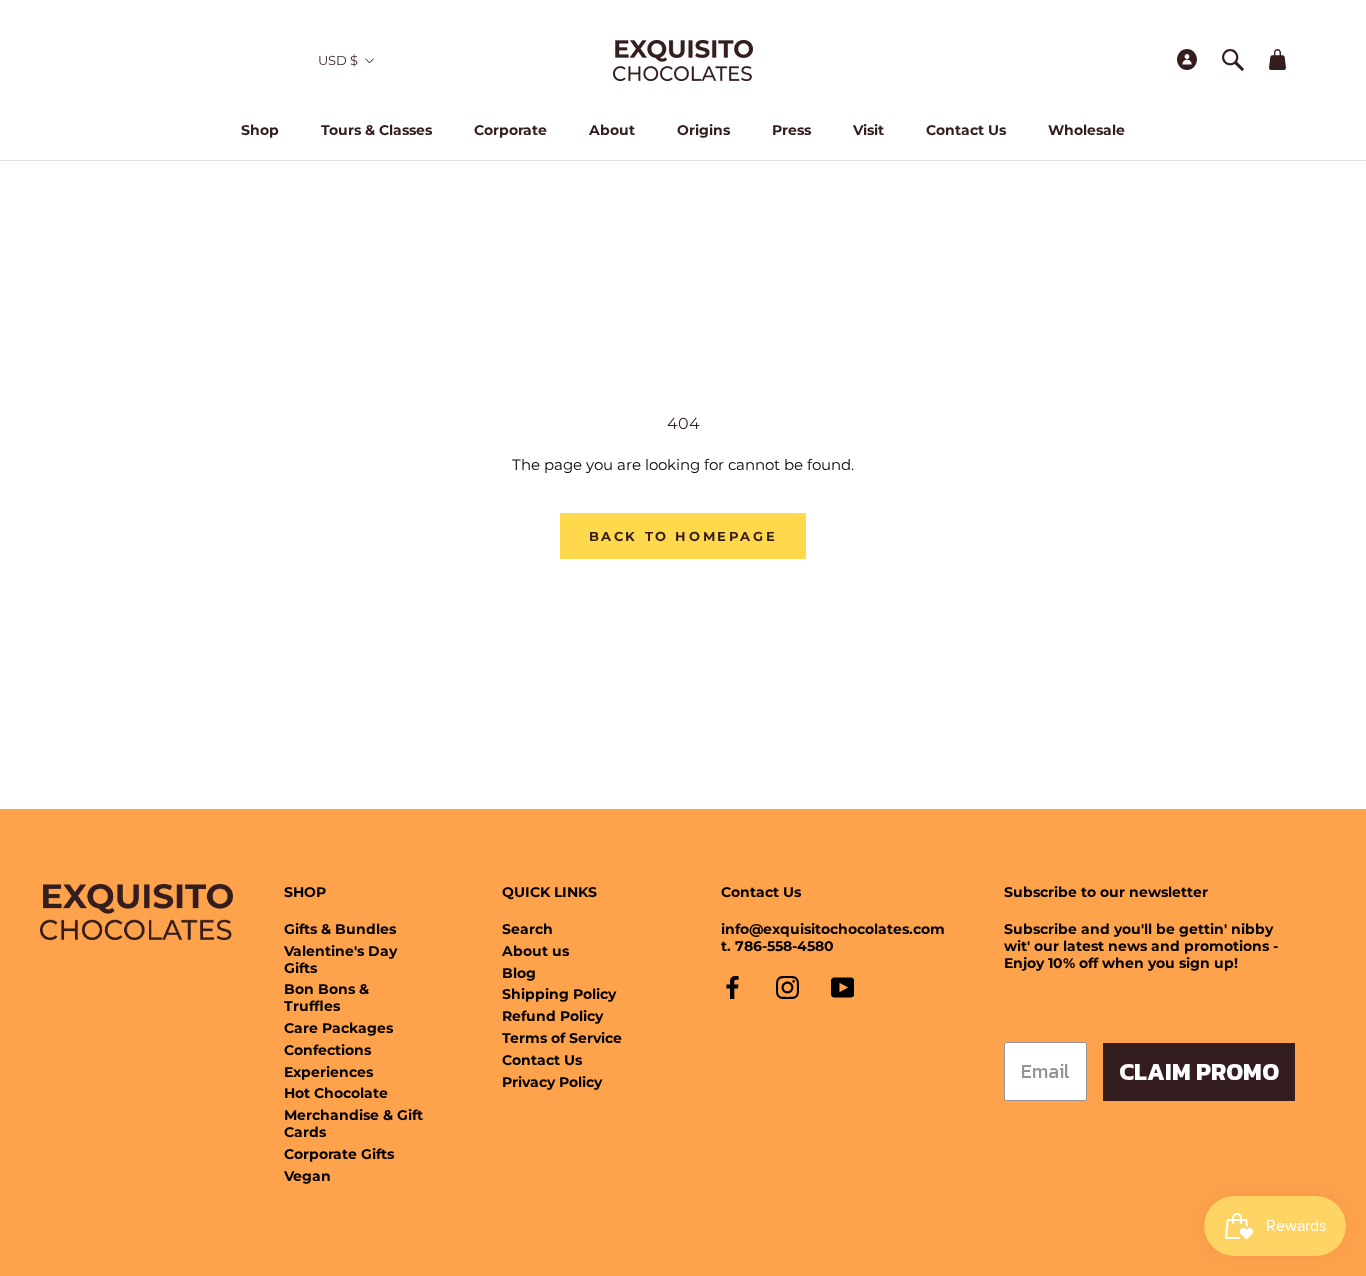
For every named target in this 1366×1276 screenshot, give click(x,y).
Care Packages (338, 1028)
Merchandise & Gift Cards (353, 1124)
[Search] (1233, 61)
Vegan (307, 1176)
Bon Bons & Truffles (326, 998)
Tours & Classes (376, 130)
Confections (327, 1050)
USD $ (338, 60)
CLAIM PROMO (1199, 1071)
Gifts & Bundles (340, 929)
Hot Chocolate (336, 1093)
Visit (868, 130)
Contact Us (966, 130)
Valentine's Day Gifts (340, 960)
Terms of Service (562, 1038)
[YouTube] (842, 987)
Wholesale (1086, 130)
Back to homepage (683, 536)
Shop (260, 130)
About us (535, 951)
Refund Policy (552, 1016)
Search (527, 929)
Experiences (328, 1072)
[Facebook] (732, 987)
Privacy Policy (552, 1082)
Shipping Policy (559, 994)
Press (791, 130)
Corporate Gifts (339, 1154)
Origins (703, 130)
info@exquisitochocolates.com (833, 929)
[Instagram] (787, 987)
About (612, 130)
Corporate (510, 130)
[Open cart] (1277, 60)
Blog (519, 973)
